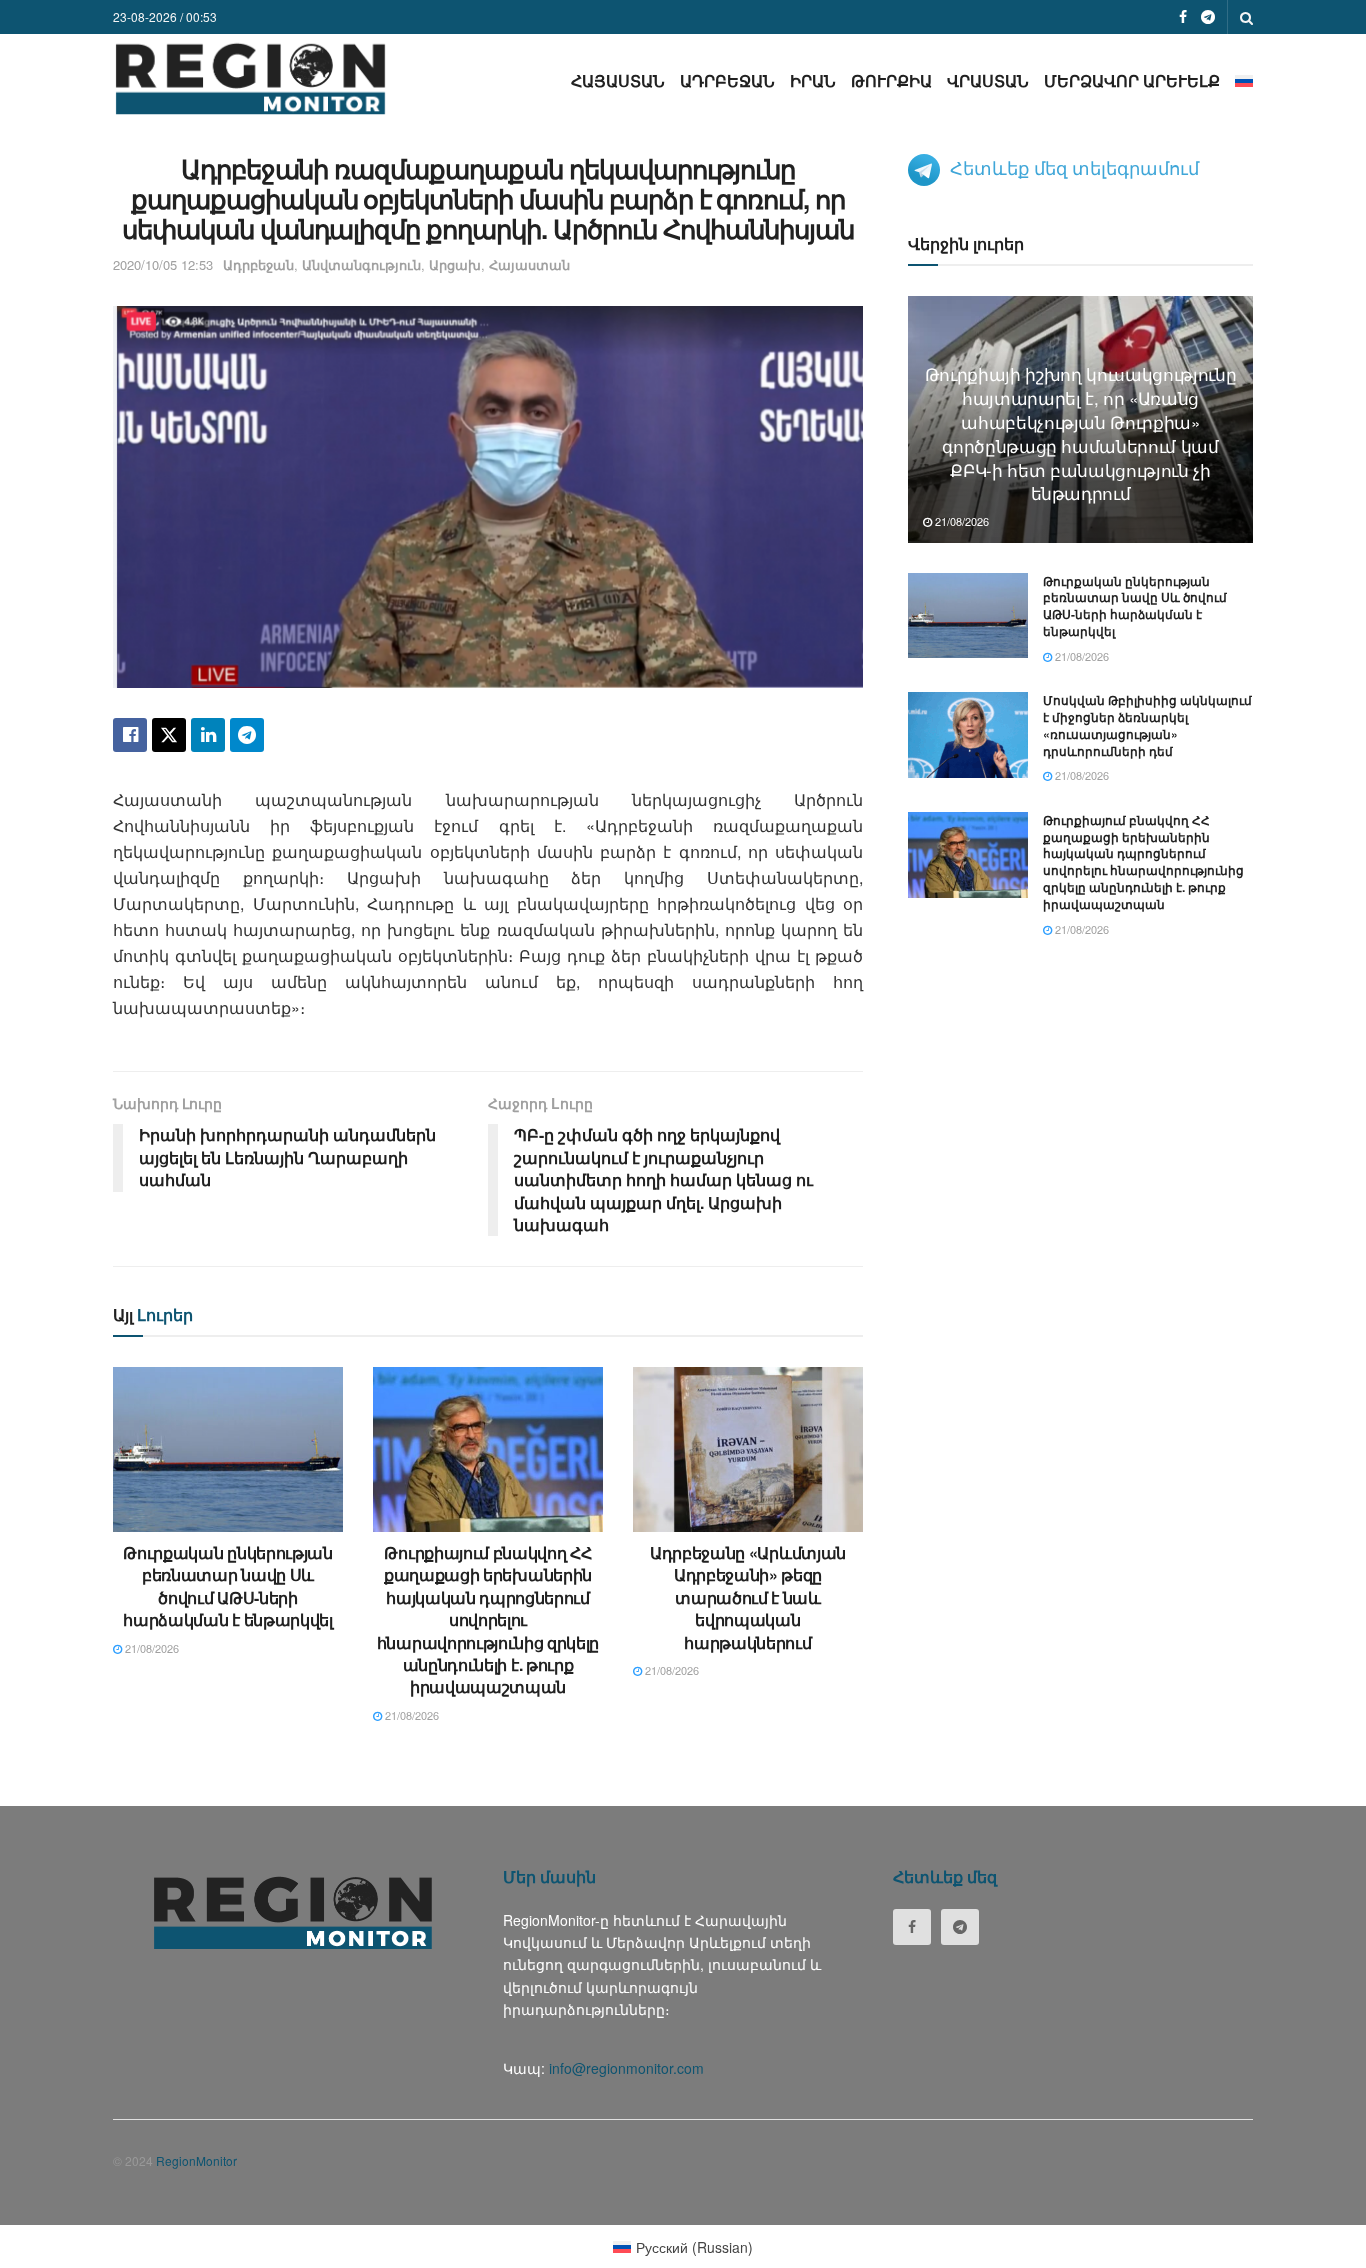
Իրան (813, 80)
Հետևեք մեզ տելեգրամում (1074, 167)
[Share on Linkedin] (208, 735)
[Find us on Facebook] (1183, 17)
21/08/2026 (150, 1648)
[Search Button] (1246, 17)
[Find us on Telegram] (1208, 17)
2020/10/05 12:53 (163, 264)
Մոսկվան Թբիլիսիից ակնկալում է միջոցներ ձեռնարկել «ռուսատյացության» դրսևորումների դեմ (1147, 725)
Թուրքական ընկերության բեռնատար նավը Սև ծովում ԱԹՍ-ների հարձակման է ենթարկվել (227, 1586)
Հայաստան (618, 80)
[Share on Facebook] (130, 735)
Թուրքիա (891, 80)
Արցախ (455, 264)
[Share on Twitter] (169, 735)
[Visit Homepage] (250, 78)
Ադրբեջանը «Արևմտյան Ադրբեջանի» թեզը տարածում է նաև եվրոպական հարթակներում (748, 1597)
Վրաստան (988, 80)
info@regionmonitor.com (626, 2068)
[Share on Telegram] (247, 735)
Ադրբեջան (727, 80)
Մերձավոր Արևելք (1132, 80)
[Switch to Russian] (1244, 80)
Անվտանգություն (361, 264)
